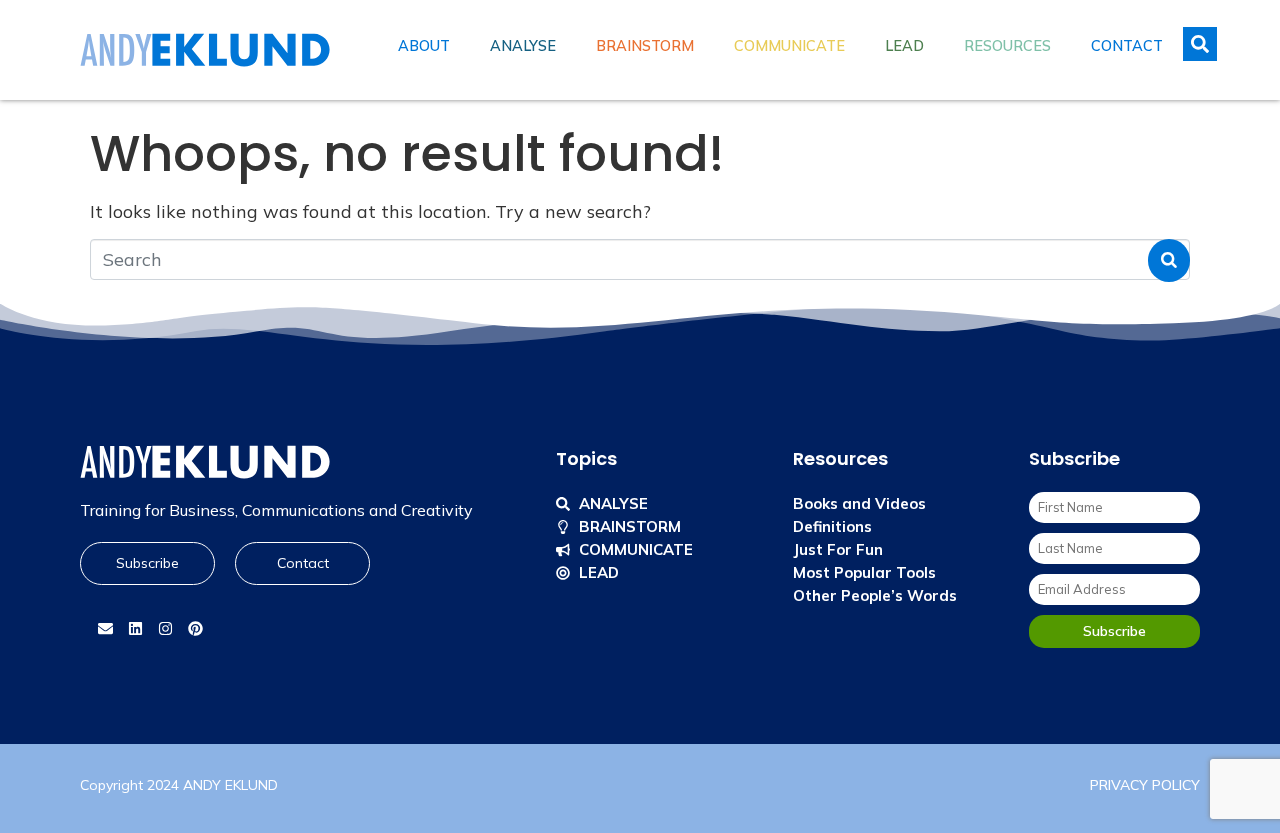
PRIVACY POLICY (1145, 785)
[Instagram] (165, 629)
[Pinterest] (195, 629)
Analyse (523, 46)
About (424, 46)
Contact (1127, 46)
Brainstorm (645, 46)
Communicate (789, 46)
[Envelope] (105, 629)
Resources (1007, 46)
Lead (904, 46)
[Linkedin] (135, 629)
